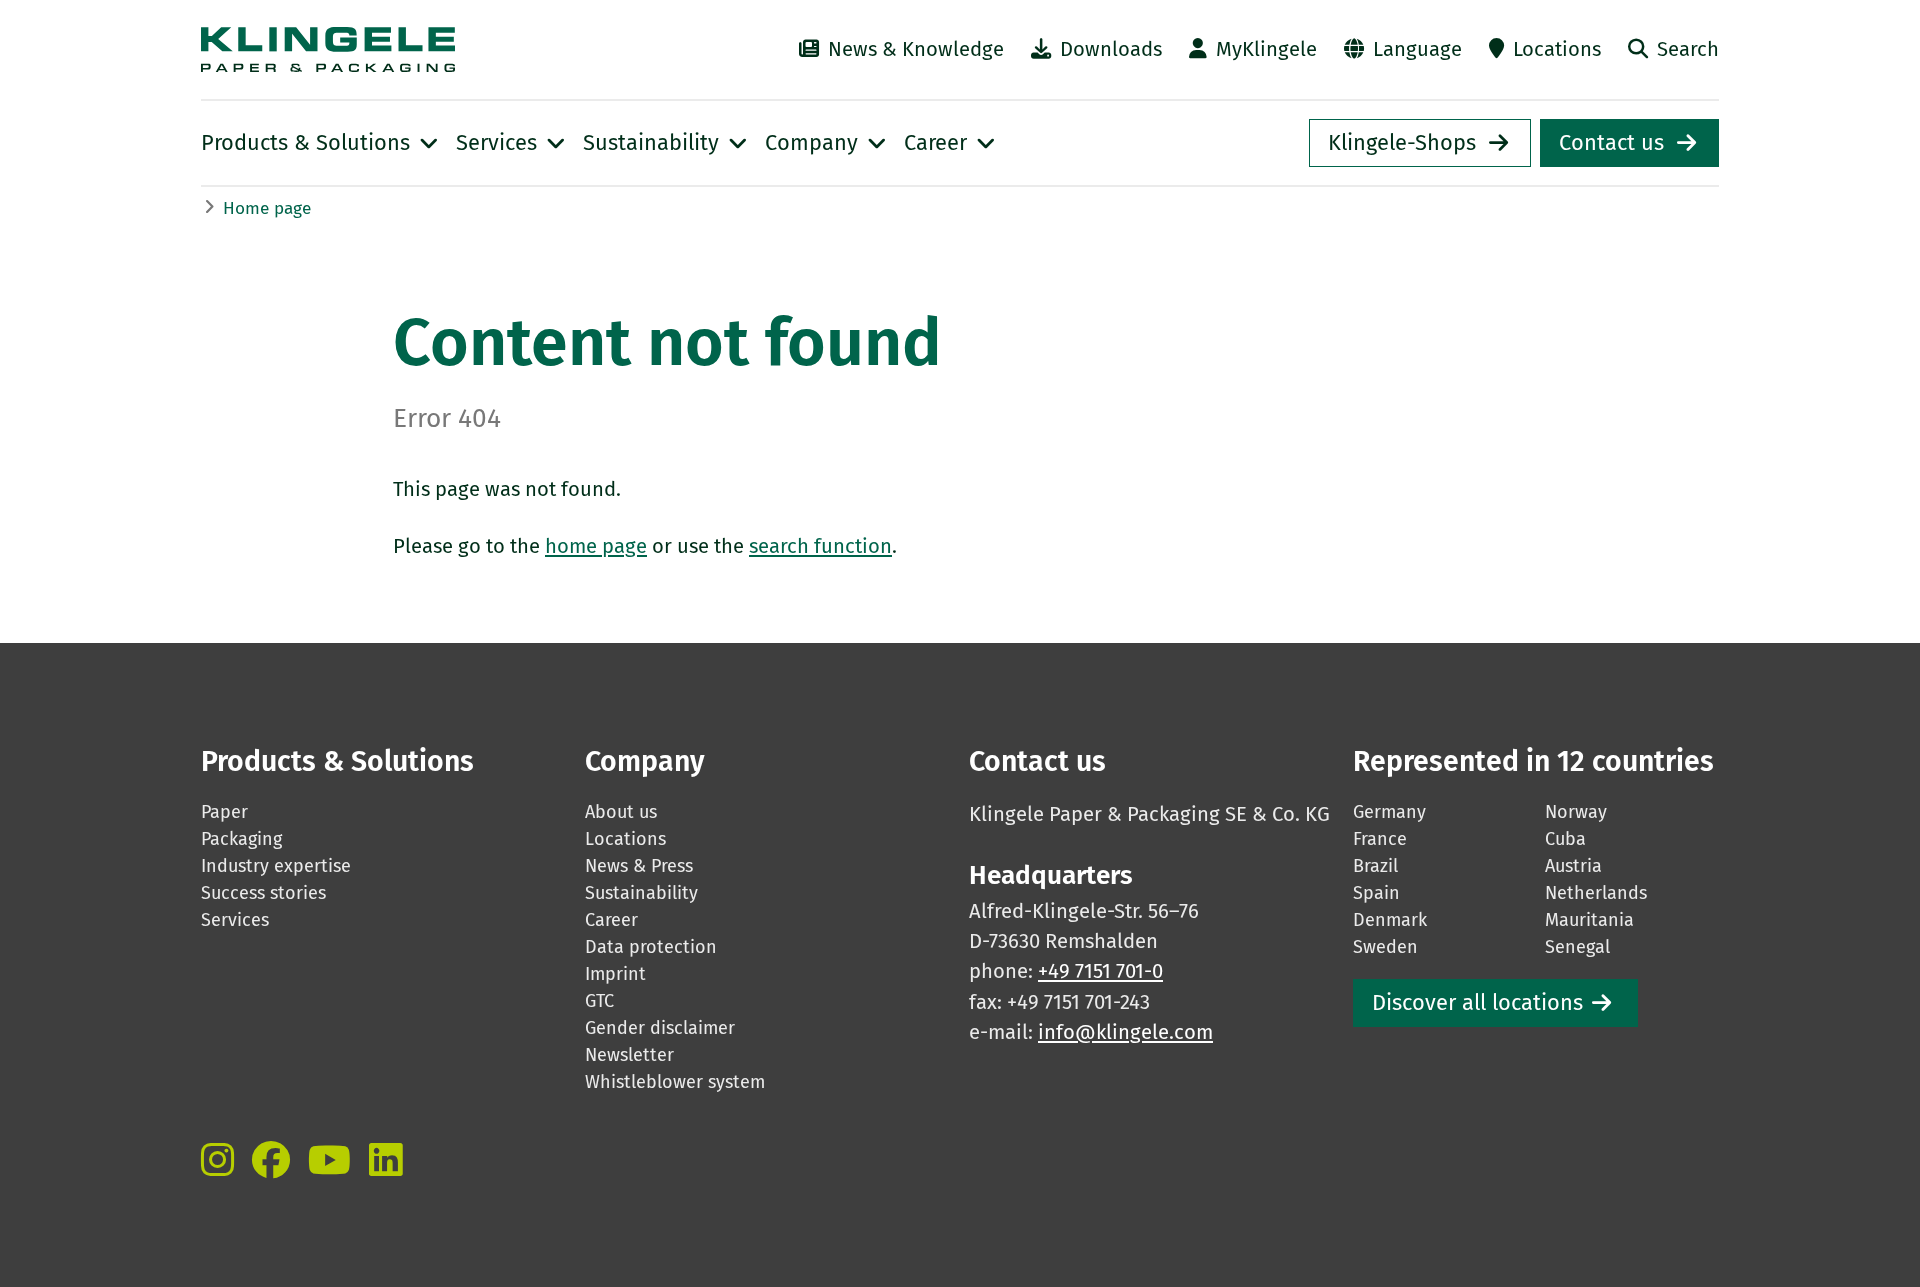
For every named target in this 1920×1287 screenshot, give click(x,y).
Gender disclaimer (660, 1028)
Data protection (651, 947)
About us (621, 812)
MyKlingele (1266, 49)
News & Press (639, 866)
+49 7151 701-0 (1100, 971)
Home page (267, 208)
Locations (1557, 49)
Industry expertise (276, 866)
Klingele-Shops (1402, 143)
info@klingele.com (1125, 1032)
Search (1688, 49)
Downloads (1111, 49)
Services (235, 920)
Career (611, 920)
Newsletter (629, 1055)
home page (596, 546)
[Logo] (432, 49)
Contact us (1611, 143)
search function (820, 546)
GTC (599, 1001)
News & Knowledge (916, 49)
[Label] (217, 1160)
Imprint (615, 974)
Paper (224, 812)
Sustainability (641, 893)
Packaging (241, 839)
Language (1417, 49)
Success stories (263, 893)
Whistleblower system (675, 1082)
